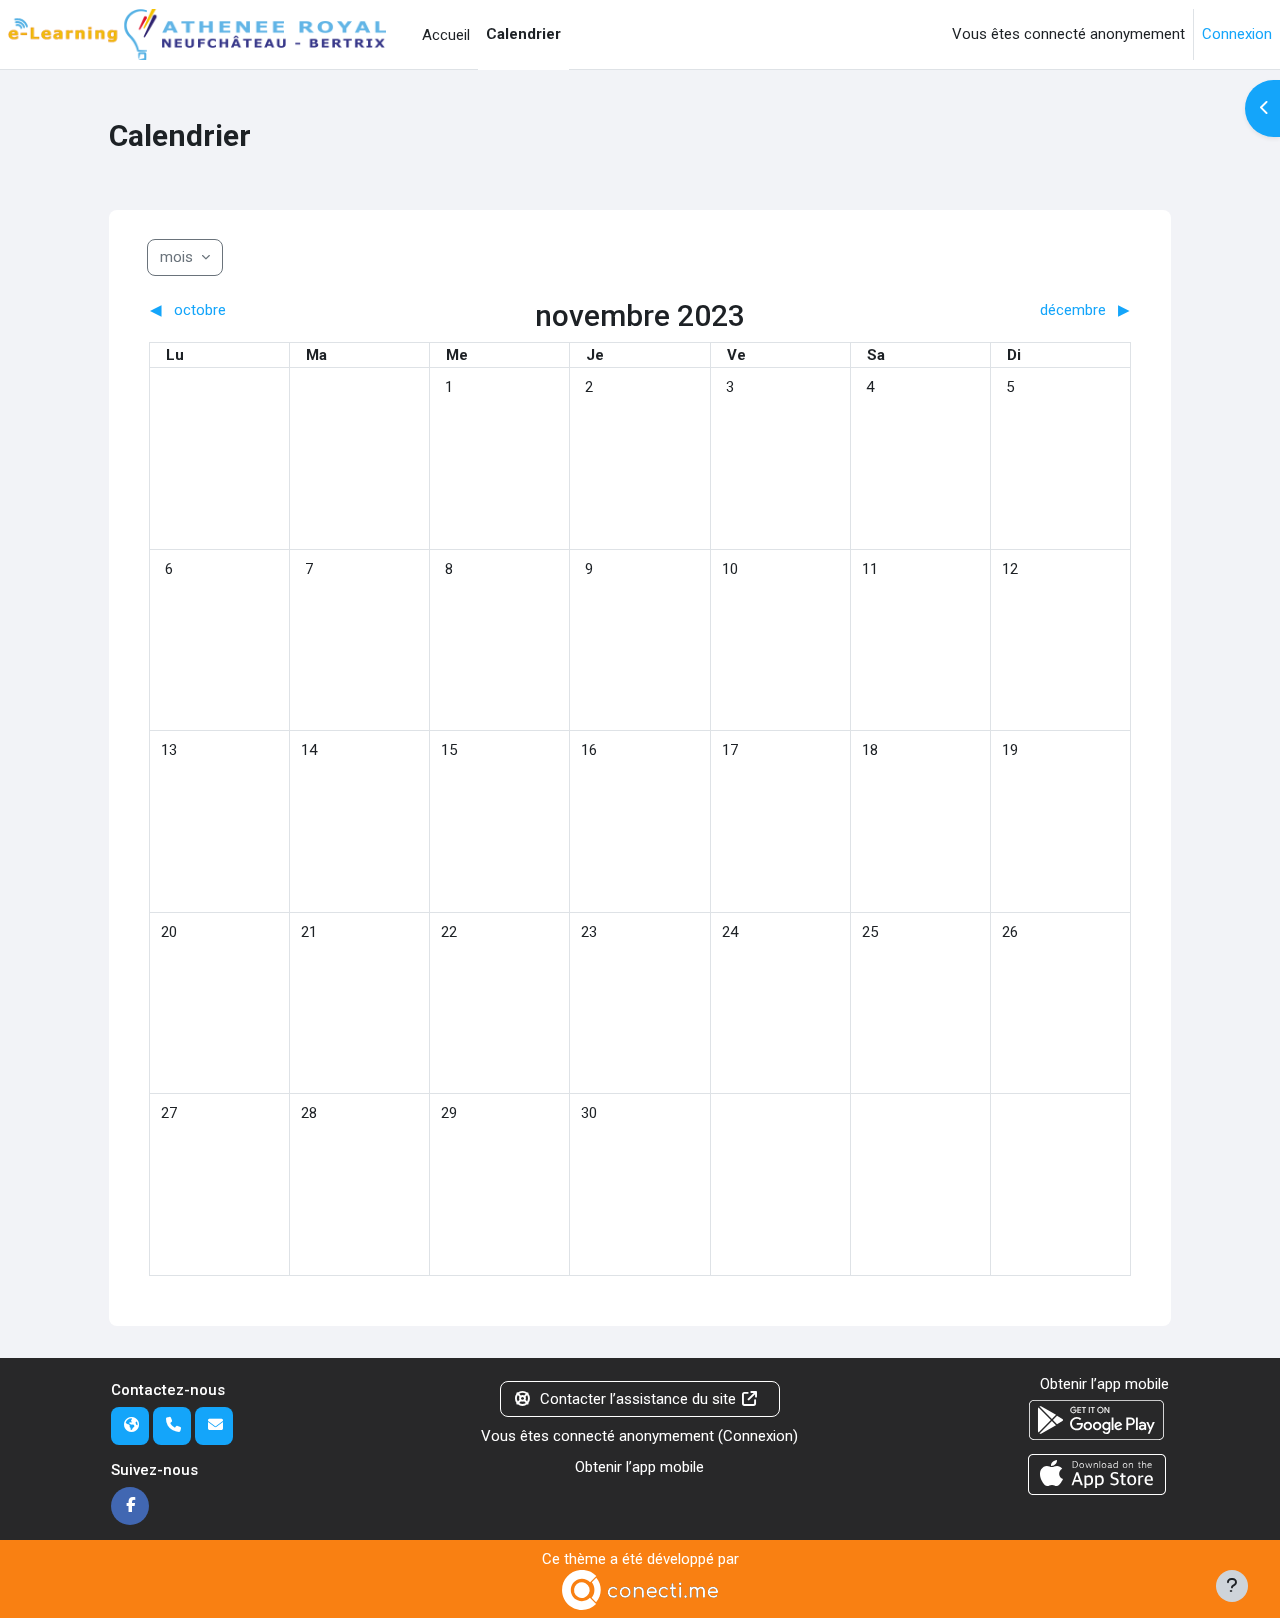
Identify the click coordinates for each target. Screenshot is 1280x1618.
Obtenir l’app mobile (639, 1467)
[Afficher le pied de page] (1232, 1586)
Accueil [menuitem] (446, 35)
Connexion (1237, 34)
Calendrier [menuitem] (523, 34)
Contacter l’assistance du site (638, 1399)
